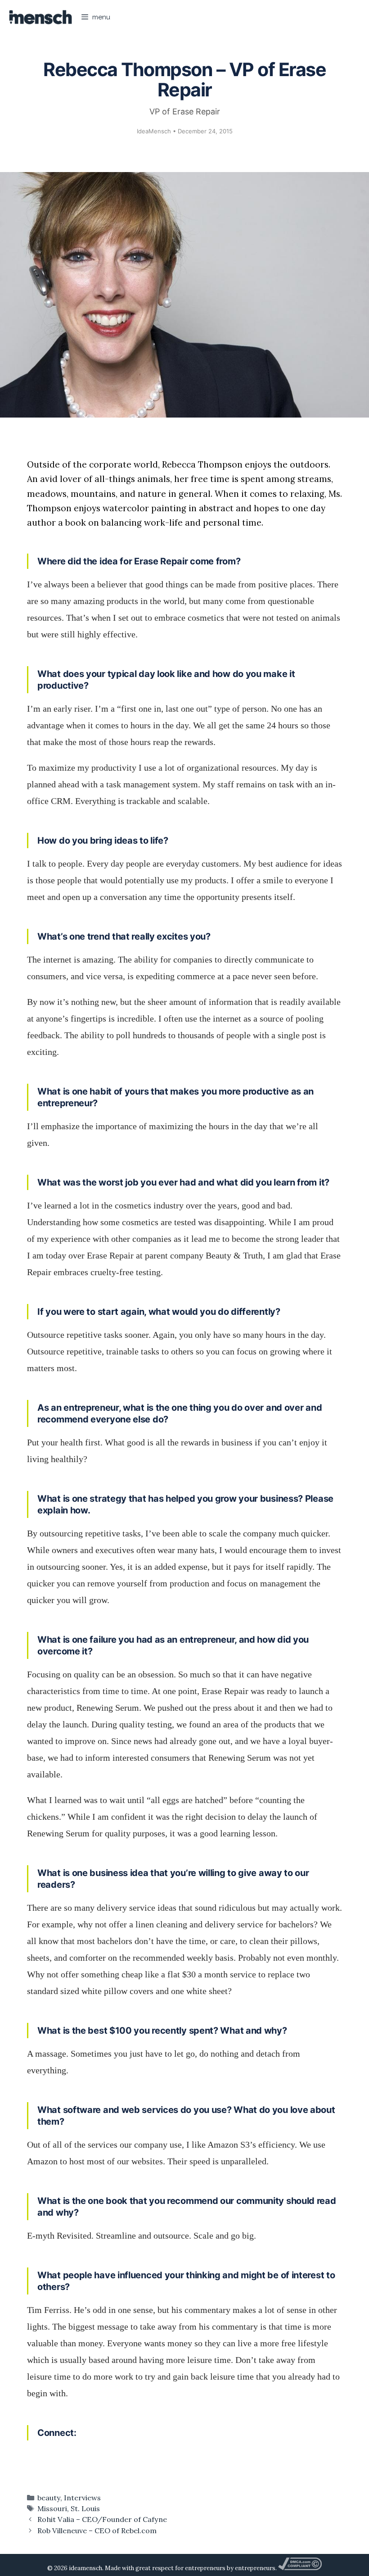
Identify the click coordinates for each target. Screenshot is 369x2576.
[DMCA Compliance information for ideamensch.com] (300, 2568)
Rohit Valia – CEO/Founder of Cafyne (102, 2519)
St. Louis (85, 2508)
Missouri (52, 2508)
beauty (49, 2498)
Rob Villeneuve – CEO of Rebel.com (97, 2531)
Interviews (82, 2498)
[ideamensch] (40, 17)
